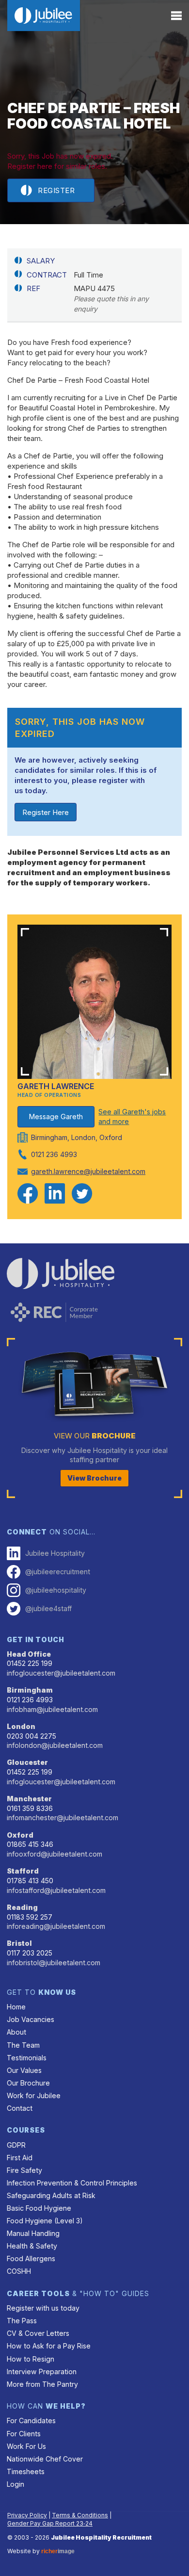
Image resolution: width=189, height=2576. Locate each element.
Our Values (24, 2070)
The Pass (22, 2321)
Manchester (29, 1799)
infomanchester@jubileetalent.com (63, 1818)
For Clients (24, 2434)
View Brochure (94, 1478)
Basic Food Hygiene (39, 2208)
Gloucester (27, 1762)
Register (56, 190)
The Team (23, 2045)
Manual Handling (33, 2233)
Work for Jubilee (34, 2095)
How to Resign (31, 2359)
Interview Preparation (42, 2372)
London (21, 1726)
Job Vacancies (31, 2019)
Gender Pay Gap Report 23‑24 (50, 2523)
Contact (20, 2108)
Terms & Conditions (80, 2515)
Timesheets (26, 2471)
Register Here (46, 812)
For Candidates (31, 2421)
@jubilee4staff (48, 1608)
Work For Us (26, 2446)
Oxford (20, 1835)
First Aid (20, 2158)
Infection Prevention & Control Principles (72, 2183)
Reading (22, 1907)
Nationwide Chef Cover (45, 2459)
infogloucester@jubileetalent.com (61, 1673)
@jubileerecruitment (58, 1572)
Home (16, 2007)
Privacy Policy (27, 2515)
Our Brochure (28, 2083)
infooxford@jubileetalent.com (55, 1854)
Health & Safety (32, 2246)
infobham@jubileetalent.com (52, 1709)
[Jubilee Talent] (44, 16)
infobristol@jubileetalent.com (54, 1963)
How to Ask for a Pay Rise (49, 2346)
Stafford (23, 1871)
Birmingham (30, 1690)
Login (16, 2484)
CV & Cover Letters (38, 2333)
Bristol (19, 1943)
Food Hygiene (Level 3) (45, 2221)
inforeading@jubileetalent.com (56, 1926)
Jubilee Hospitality (55, 1553)
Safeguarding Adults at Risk (51, 2195)
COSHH (19, 2271)
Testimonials (27, 2058)
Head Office (29, 1654)
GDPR (16, 2145)
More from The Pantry (42, 2384)
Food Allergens (31, 2258)
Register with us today (43, 2308)
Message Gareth (56, 1117)
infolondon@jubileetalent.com (55, 1745)
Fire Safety (24, 2170)
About (16, 2032)
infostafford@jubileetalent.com (56, 1890)
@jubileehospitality (56, 1590)
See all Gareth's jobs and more (132, 1117)
